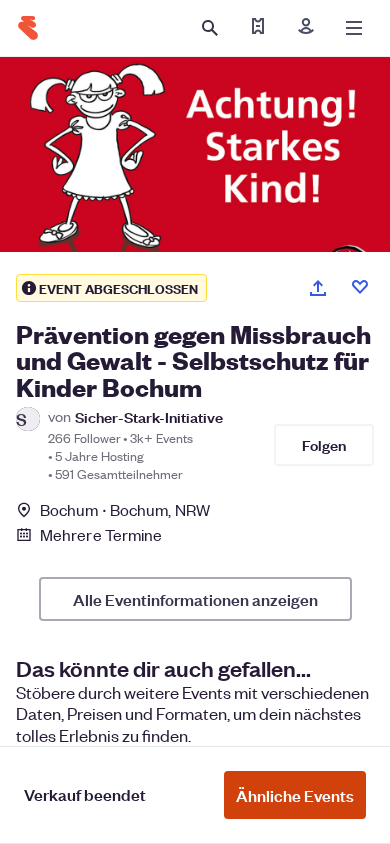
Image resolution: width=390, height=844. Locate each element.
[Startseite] (28, 28)
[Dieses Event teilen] (318, 288)
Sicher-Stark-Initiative (149, 416)
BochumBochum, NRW (125, 509)
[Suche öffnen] (210, 28)
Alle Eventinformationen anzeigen (195, 599)
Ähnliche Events (295, 795)
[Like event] (360, 287)
